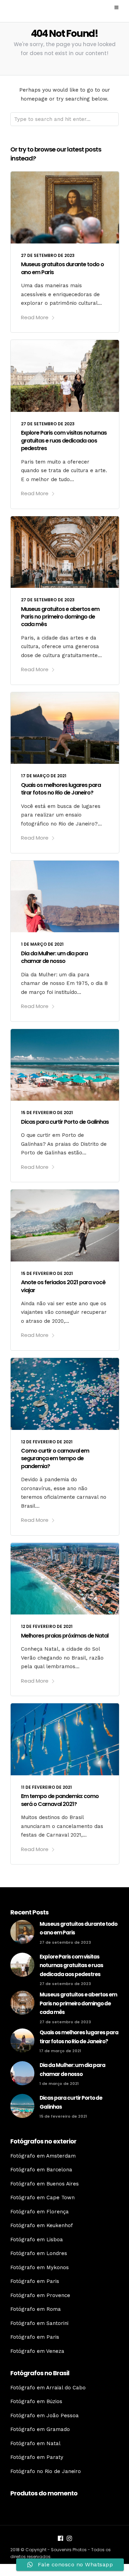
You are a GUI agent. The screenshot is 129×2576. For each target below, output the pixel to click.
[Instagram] (69, 2539)
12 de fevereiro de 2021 (47, 1442)
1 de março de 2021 (42, 944)
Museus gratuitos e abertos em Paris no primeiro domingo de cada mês (60, 617)
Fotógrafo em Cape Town (42, 2198)
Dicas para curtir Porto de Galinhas (65, 1122)
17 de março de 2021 (44, 776)
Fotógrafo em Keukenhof (42, 2225)
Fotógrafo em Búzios (36, 2401)
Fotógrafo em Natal (35, 2443)
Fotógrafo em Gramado (40, 2429)
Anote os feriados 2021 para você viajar (63, 1286)
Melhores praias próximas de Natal (65, 1636)
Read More (35, 317)
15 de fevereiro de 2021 (47, 1113)
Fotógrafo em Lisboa (37, 2240)
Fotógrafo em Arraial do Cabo (48, 2388)
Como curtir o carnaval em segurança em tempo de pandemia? (55, 1458)
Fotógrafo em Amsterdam (43, 2156)
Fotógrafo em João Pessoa (45, 2416)
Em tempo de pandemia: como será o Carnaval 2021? (60, 1800)
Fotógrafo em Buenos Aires (45, 2184)
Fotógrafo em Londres (39, 2253)
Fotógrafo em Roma (36, 2309)
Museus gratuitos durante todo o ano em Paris (62, 268)
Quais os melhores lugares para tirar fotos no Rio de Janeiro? (61, 789)
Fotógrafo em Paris (35, 2281)
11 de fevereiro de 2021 (46, 1787)
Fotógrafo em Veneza (37, 2351)
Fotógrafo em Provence (40, 2295)
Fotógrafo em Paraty (37, 2457)
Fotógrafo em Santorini (39, 2323)
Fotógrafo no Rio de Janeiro (46, 2471)
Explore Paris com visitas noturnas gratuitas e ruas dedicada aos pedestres (64, 440)
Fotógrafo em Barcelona (41, 2170)
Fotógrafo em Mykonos (40, 2267)
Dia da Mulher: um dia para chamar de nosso (54, 957)
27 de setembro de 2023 (48, 255)
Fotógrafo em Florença (40, 2212)
